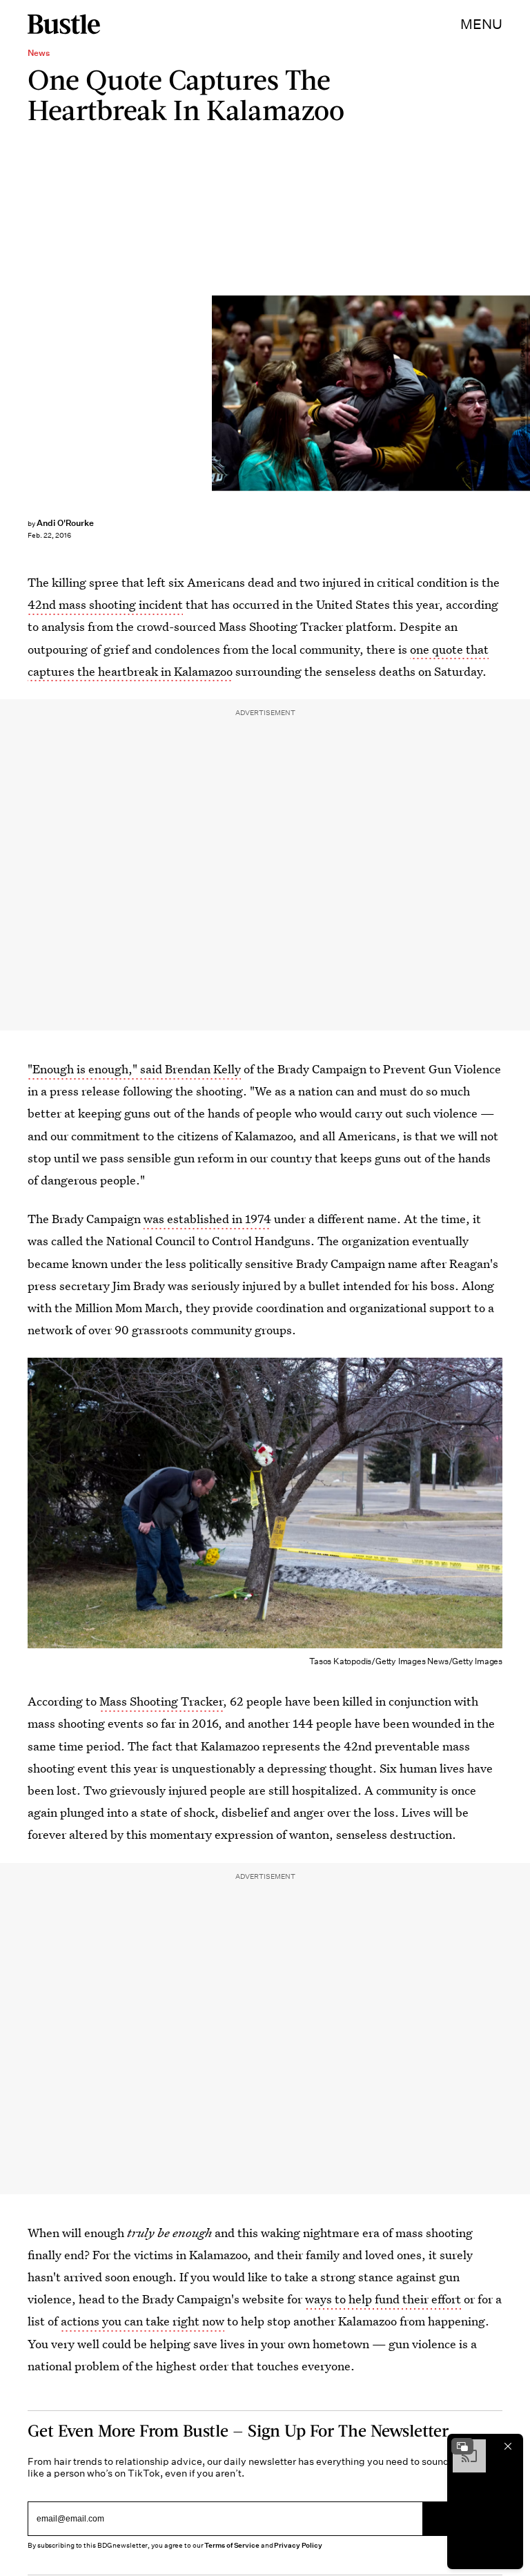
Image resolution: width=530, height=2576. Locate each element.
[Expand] (462, 2446)
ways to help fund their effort (383, 2299)
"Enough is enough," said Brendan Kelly (134, 1069)
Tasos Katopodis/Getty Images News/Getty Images (523, 393)
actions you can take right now (143, 2321)
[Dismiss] (508, 2446)
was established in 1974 (207, 1219)
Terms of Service (232, 2545)
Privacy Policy (298, 2545)
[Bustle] (64, 24)
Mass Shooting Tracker (161, 1701)
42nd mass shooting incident (105, 604)
